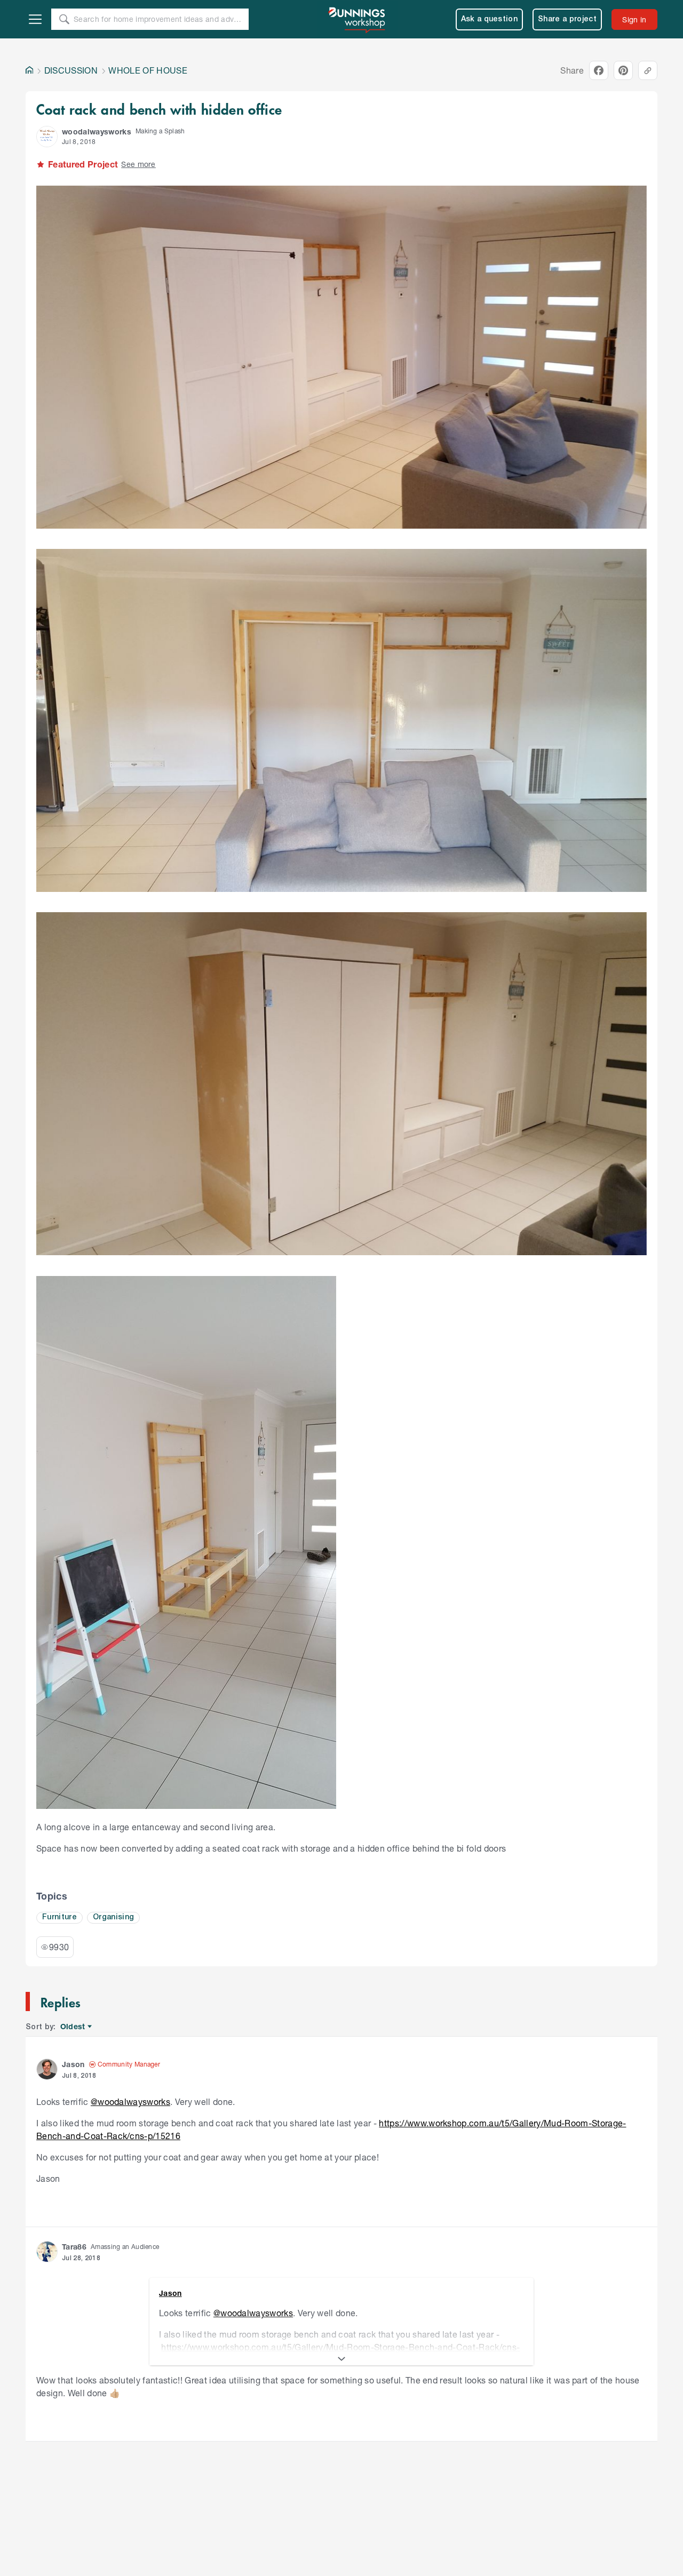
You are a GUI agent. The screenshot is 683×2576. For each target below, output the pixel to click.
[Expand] (341, 2359)
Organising (113, 1917)
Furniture (59, 1917)
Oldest (73, 2027)
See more (138, 164)
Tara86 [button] (74, 2247)
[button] (47, 137)
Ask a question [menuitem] (490, 19)
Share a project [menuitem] (567, 19)
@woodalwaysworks (130, 2102)
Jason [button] (73, 2064)
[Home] (29, 70)
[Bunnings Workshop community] (358, 19)
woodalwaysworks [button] (97, 131)
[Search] (64, 19)
